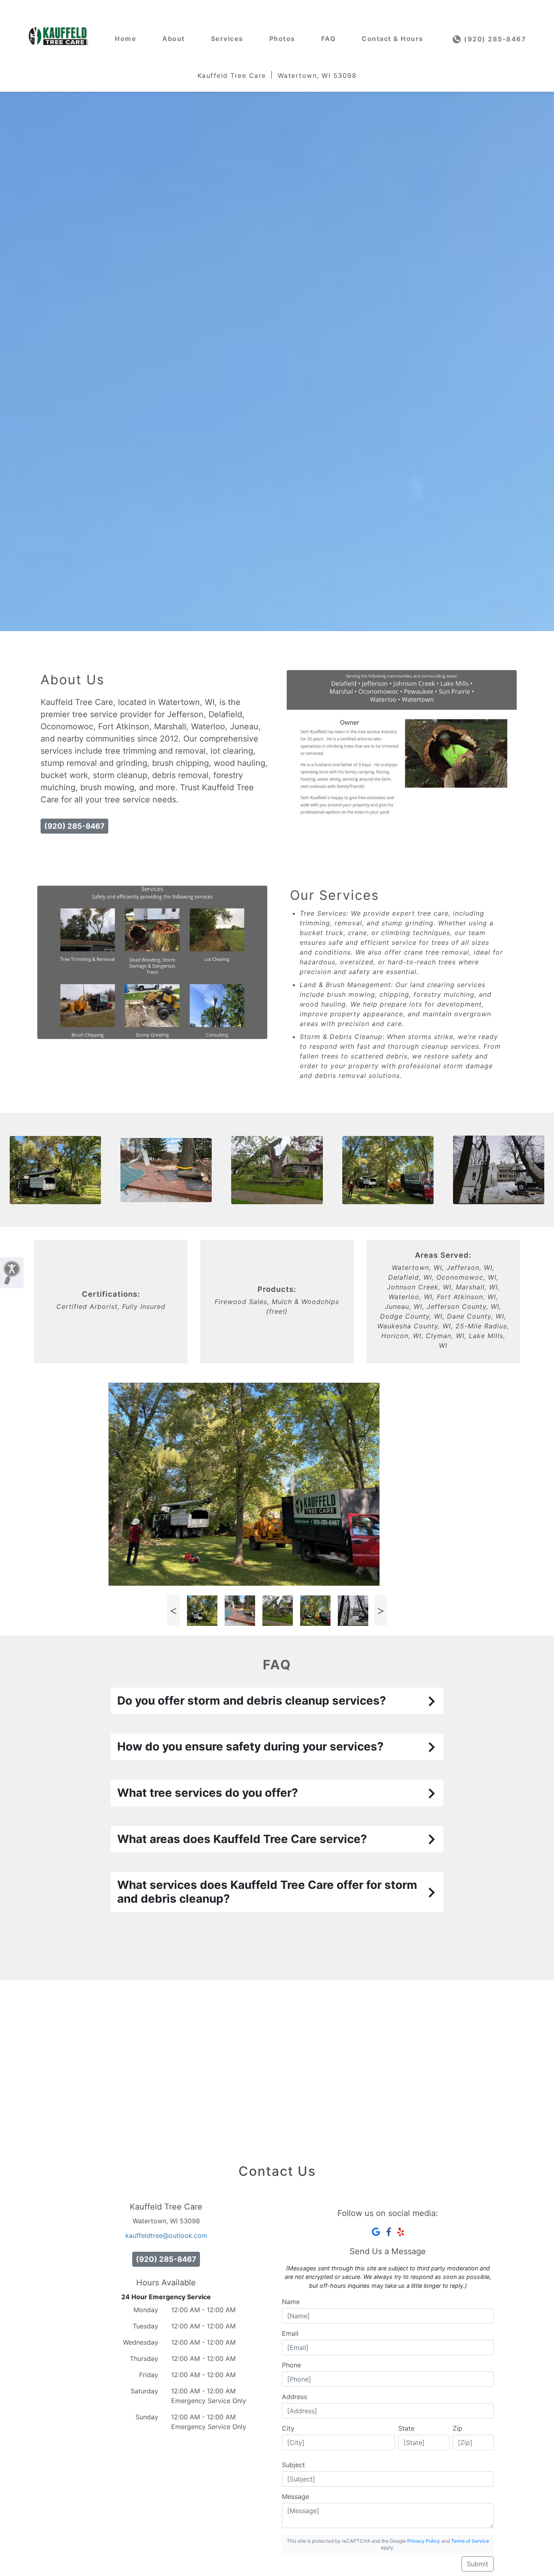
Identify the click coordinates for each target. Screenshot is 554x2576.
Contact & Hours (393, 39)
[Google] (376, 2232)
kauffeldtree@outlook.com (166, 2235)
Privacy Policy (424, 2541)
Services (227, 39)
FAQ (329, 39)
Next (380, 1611)
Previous (173, 1611)
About (174, 39)
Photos (282, 39)
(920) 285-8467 (494, 39)
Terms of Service (470, 2541)
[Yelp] (401, 2232)
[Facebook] (389, 2232)
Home (126, 39)
